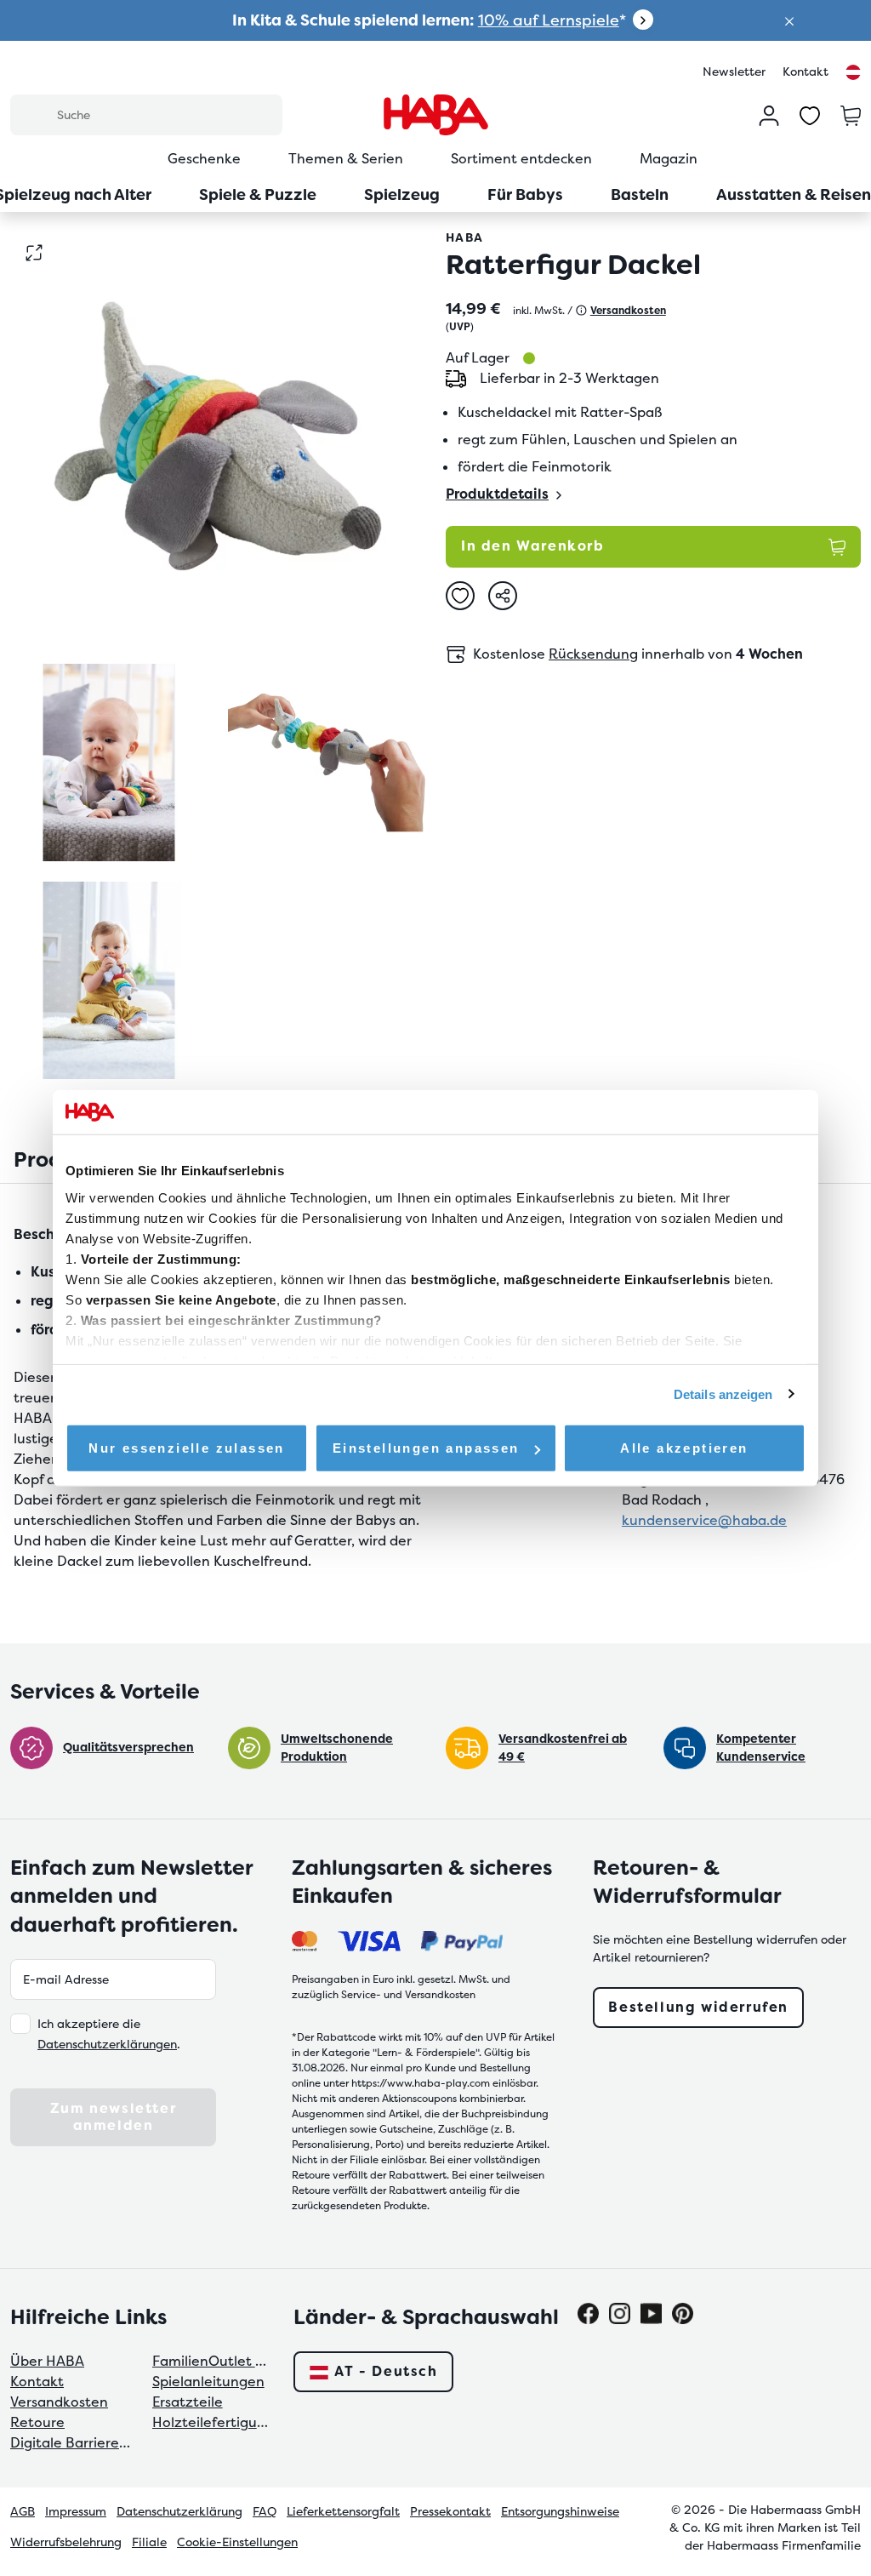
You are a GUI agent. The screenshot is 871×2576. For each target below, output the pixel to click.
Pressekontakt (450, 2511)
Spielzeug (402, 194)
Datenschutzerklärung (179, 2511)
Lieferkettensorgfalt (343, 2511)
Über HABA (47, 2361)
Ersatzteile (188, 2402)
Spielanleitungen (208, 2382)
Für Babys (525, 194)
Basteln (640, 194)
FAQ (265, 2511)
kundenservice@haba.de (704, 1520)
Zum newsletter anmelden (113, 2117)
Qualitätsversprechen (128, 1747)
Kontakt (806, 71)
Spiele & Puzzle (258, 194)
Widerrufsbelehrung (66, 2542)
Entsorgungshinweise (560, 2511)
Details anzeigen (723, 1394)
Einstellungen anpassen (426, 1448)
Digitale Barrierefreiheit (71, 2443)
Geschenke (204, 159)
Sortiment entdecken (521, 159)
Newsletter (734, 71)
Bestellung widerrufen (698, 2007)
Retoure (37, 2422)
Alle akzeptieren (684, 1448)
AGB (23, 2511)
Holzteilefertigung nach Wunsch (213, 2422)
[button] (789, 20)
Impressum (76, 2511)
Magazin (669, 159)
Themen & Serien (346, 159)
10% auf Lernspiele (549, 20)
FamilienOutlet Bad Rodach (213, 2361)
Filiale (149, 2542)
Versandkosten (59, 2402)
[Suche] (33, 114)
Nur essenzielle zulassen (187, 1448)
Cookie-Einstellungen (237, 2542)
